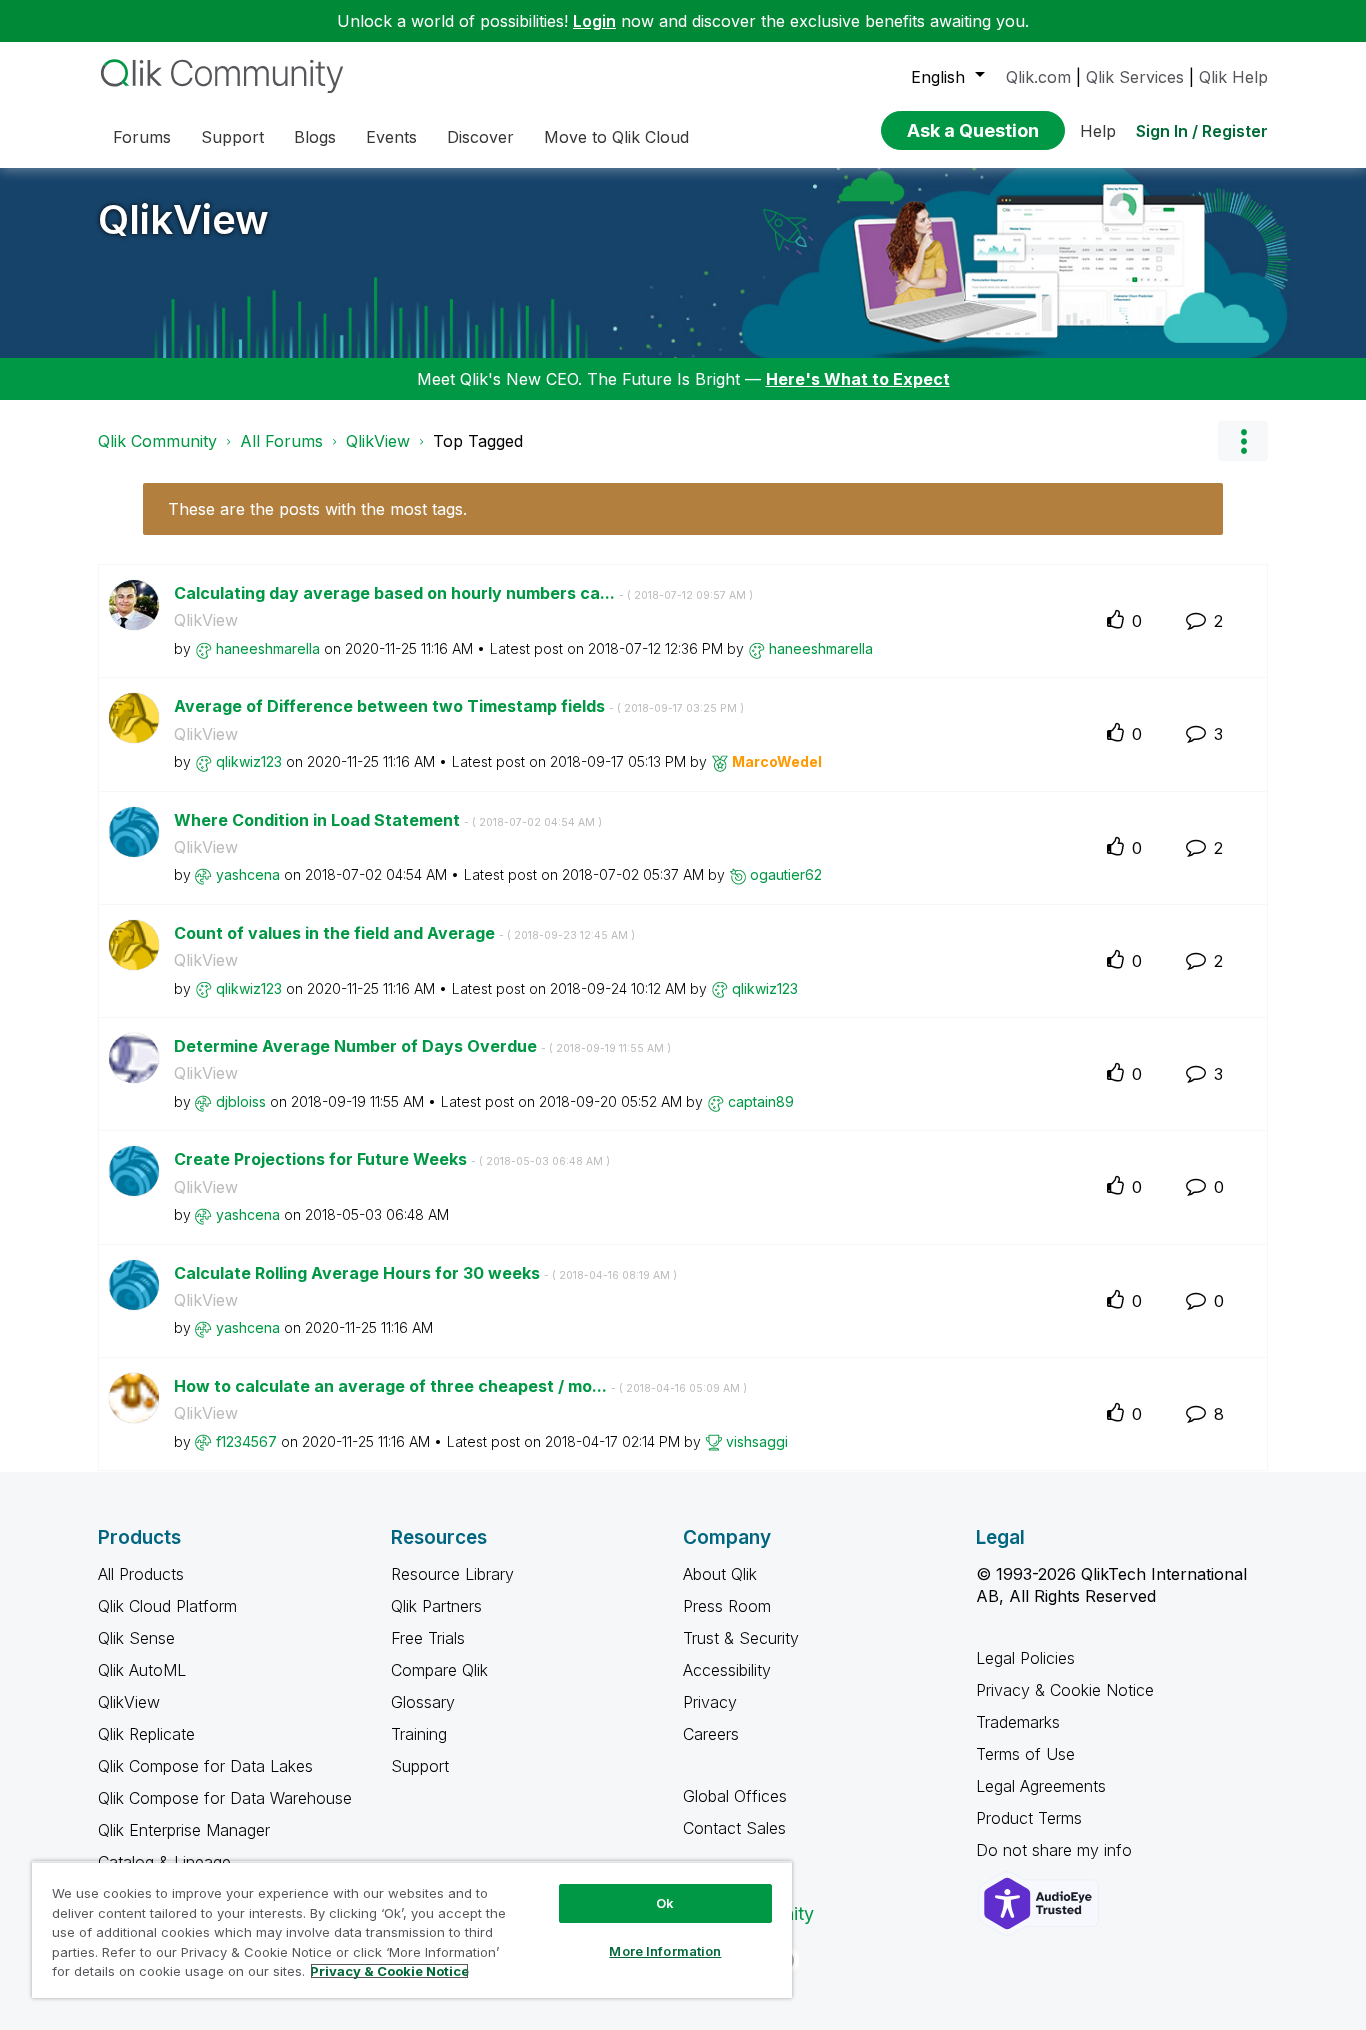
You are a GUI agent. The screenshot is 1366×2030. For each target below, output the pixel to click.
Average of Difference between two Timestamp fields (459, 706)
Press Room (727, 1606)
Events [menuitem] (391, 137)
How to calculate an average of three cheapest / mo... (460, 1386)
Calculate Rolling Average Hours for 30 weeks (425, 1273)
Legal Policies (1025, 1658)
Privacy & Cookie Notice (1065, 1690)
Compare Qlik (439, 1670)
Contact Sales (734, 1828)
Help (1098, 131)
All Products (141, 1574)
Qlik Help (1233, 77)
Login (594, 21)
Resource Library (452, 1574)
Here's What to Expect (858, 379)
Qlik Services (1135, 77)
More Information (665, 1951)
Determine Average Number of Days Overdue (422, 1046)
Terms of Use (1025, 1754)
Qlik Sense (136, 1638)
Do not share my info (1056, 1850)
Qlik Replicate (146, 1734)
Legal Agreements (1041, 1786)
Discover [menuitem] (480, 137)
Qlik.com (1038, 77)
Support (420, 1766)
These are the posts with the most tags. (317, 509)
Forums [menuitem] (142, 137)
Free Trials (428, 1638)
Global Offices (735, 1796)
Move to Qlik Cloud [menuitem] (616, 137)
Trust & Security (741, 1638)
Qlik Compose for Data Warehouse (225, 1798)
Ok (665, 1903)
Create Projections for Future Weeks (392, 1159)
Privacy (710, 1702)
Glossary (423, 1702)
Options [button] (1243, 441)
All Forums (281, 441)
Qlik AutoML (142, 1670)
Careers (711, 1734)
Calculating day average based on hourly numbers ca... (463, 593)
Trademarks (1018, 1722)
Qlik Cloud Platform (167, 1606)
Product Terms (1029, 1818)
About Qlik (720, 1574)
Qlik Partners (436, 1606)
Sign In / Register (1202, 131)
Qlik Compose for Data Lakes (205, 1766)
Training (419, 1734)
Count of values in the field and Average (404, 933)
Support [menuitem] (232, 137)
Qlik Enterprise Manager (184, 1830)
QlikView (183, 219)
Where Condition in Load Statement (388, 820)
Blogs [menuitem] (315, 137)
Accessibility (727, 1670)
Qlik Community (157, 441)
